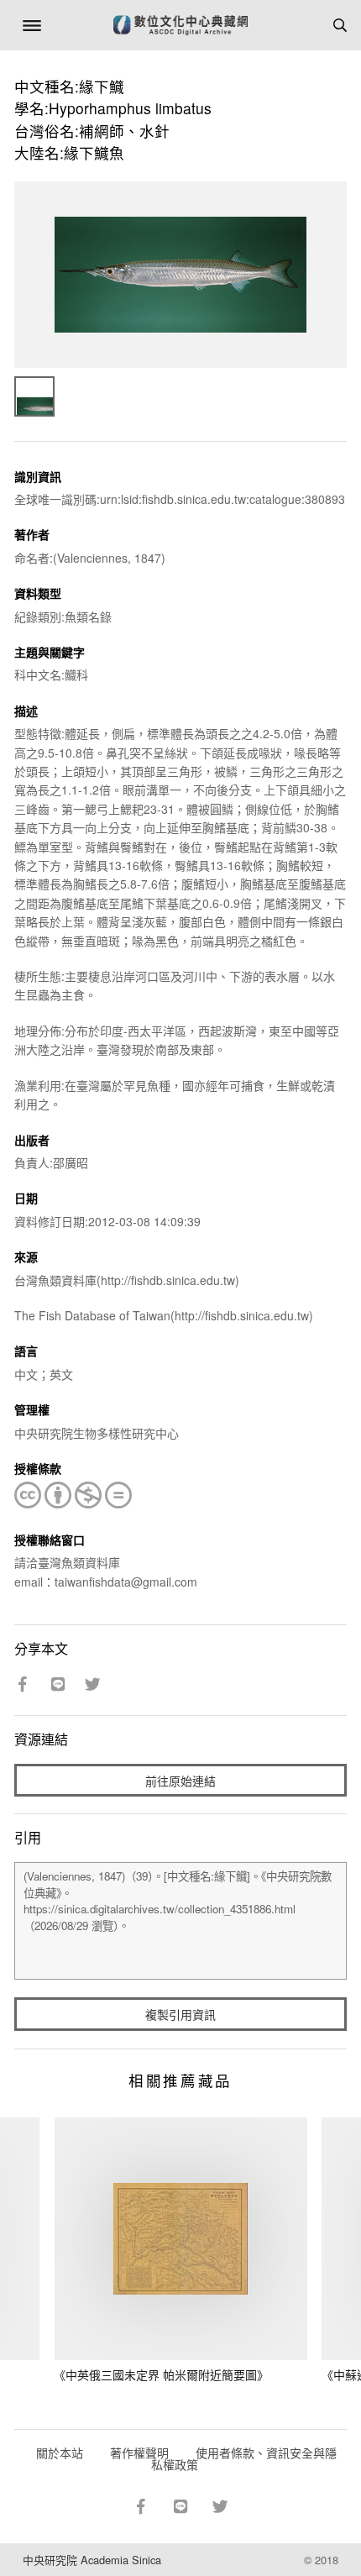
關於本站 (60, 2453)
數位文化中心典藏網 (180, 25)
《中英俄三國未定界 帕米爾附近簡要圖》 (161, 2374)
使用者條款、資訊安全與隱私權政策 (244, 2458)
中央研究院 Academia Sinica (92, 2560)
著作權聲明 (139, 2453)
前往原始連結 (180, 1781)
